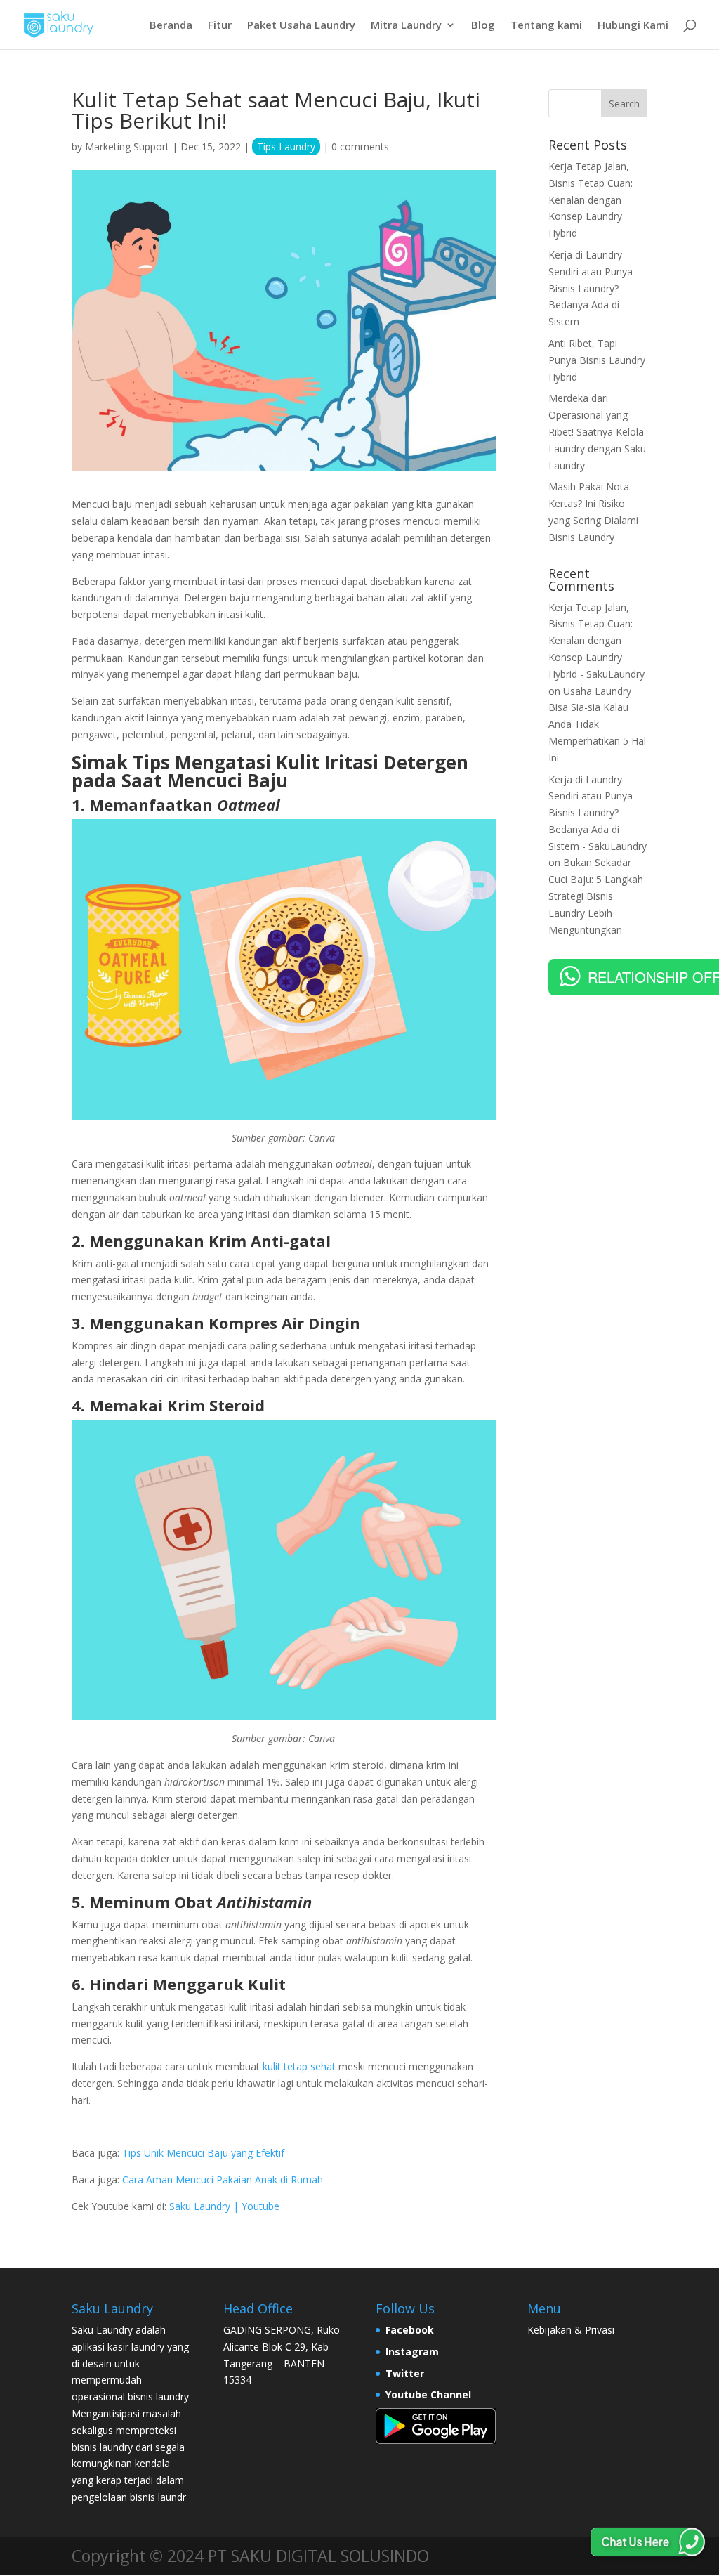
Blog (483, 26)
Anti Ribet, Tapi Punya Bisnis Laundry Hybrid (597, 360)
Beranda (171, 26)
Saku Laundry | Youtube (224, 2206)
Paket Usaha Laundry (301, 26)
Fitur (220, 26)
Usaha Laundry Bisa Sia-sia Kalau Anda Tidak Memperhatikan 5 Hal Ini (597, 724)
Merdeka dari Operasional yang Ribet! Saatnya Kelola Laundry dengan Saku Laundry (597, 431)
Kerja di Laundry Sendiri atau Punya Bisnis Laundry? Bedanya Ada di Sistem (591, 288)
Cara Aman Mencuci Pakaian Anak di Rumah (223, 2179)
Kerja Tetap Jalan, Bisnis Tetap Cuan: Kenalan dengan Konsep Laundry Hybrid (591, 200)
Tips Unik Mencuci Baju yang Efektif (203, 2153)
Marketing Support (127, 146)
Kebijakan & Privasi (571, 2330)
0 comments (360, 146)
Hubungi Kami (633, 26)
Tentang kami (546, 26)
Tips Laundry (286, 146)
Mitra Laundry (406, 26)
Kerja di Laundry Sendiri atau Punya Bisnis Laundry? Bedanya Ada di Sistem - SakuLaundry (598, 813)
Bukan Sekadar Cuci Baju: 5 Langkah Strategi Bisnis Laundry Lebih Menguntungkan (596, 896)
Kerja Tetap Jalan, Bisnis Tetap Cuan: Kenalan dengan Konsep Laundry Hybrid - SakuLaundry (596, 641)
